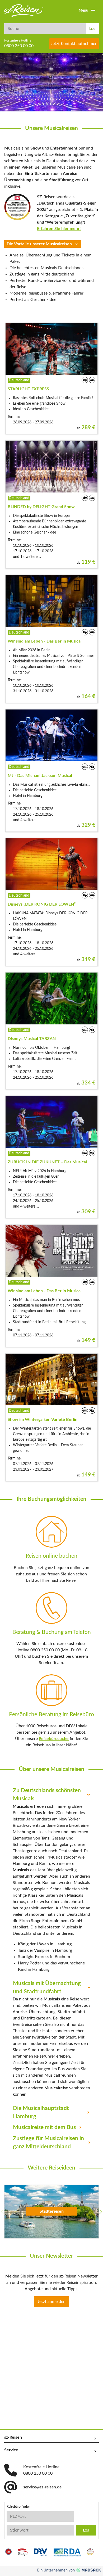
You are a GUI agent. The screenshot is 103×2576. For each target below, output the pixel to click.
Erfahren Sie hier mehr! (59, 229)
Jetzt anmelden (51, 2302)
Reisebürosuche (54, 1739)
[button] (88, 11)
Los (92, 29)
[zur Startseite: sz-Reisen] (24, 11)
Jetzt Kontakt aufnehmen (74, 44)
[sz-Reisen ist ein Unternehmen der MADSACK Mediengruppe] (69, 2570)
